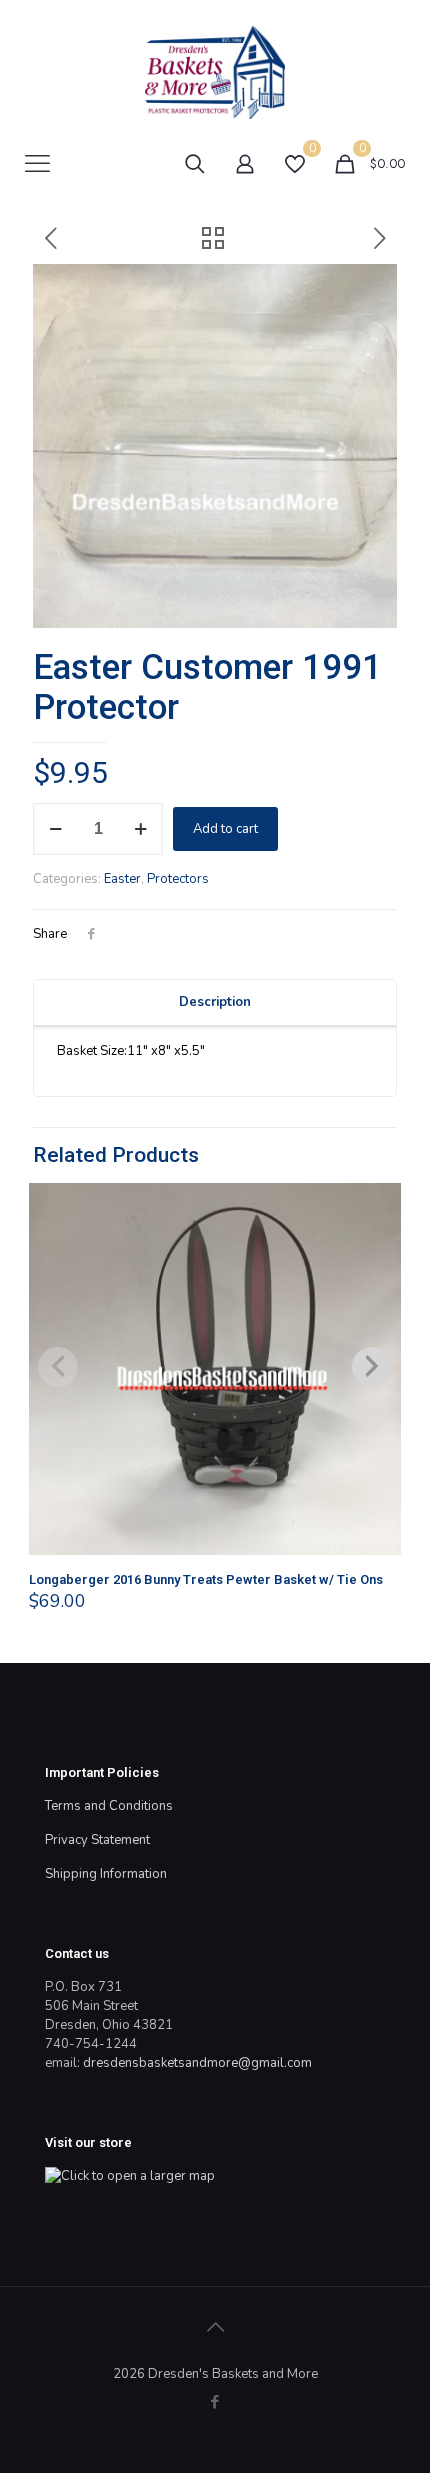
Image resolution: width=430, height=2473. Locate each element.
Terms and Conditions (109, 1806)
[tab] (215, 1003)
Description (215, 1002)
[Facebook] (215, 2402)
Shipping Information (106, 1874)
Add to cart (225, 829)
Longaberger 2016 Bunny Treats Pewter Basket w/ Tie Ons (206, 1579)
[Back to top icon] (215, 2328)
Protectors (178, 879)
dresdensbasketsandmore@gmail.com (197, 2063)
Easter (122, 879)
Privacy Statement (97, 1840)
